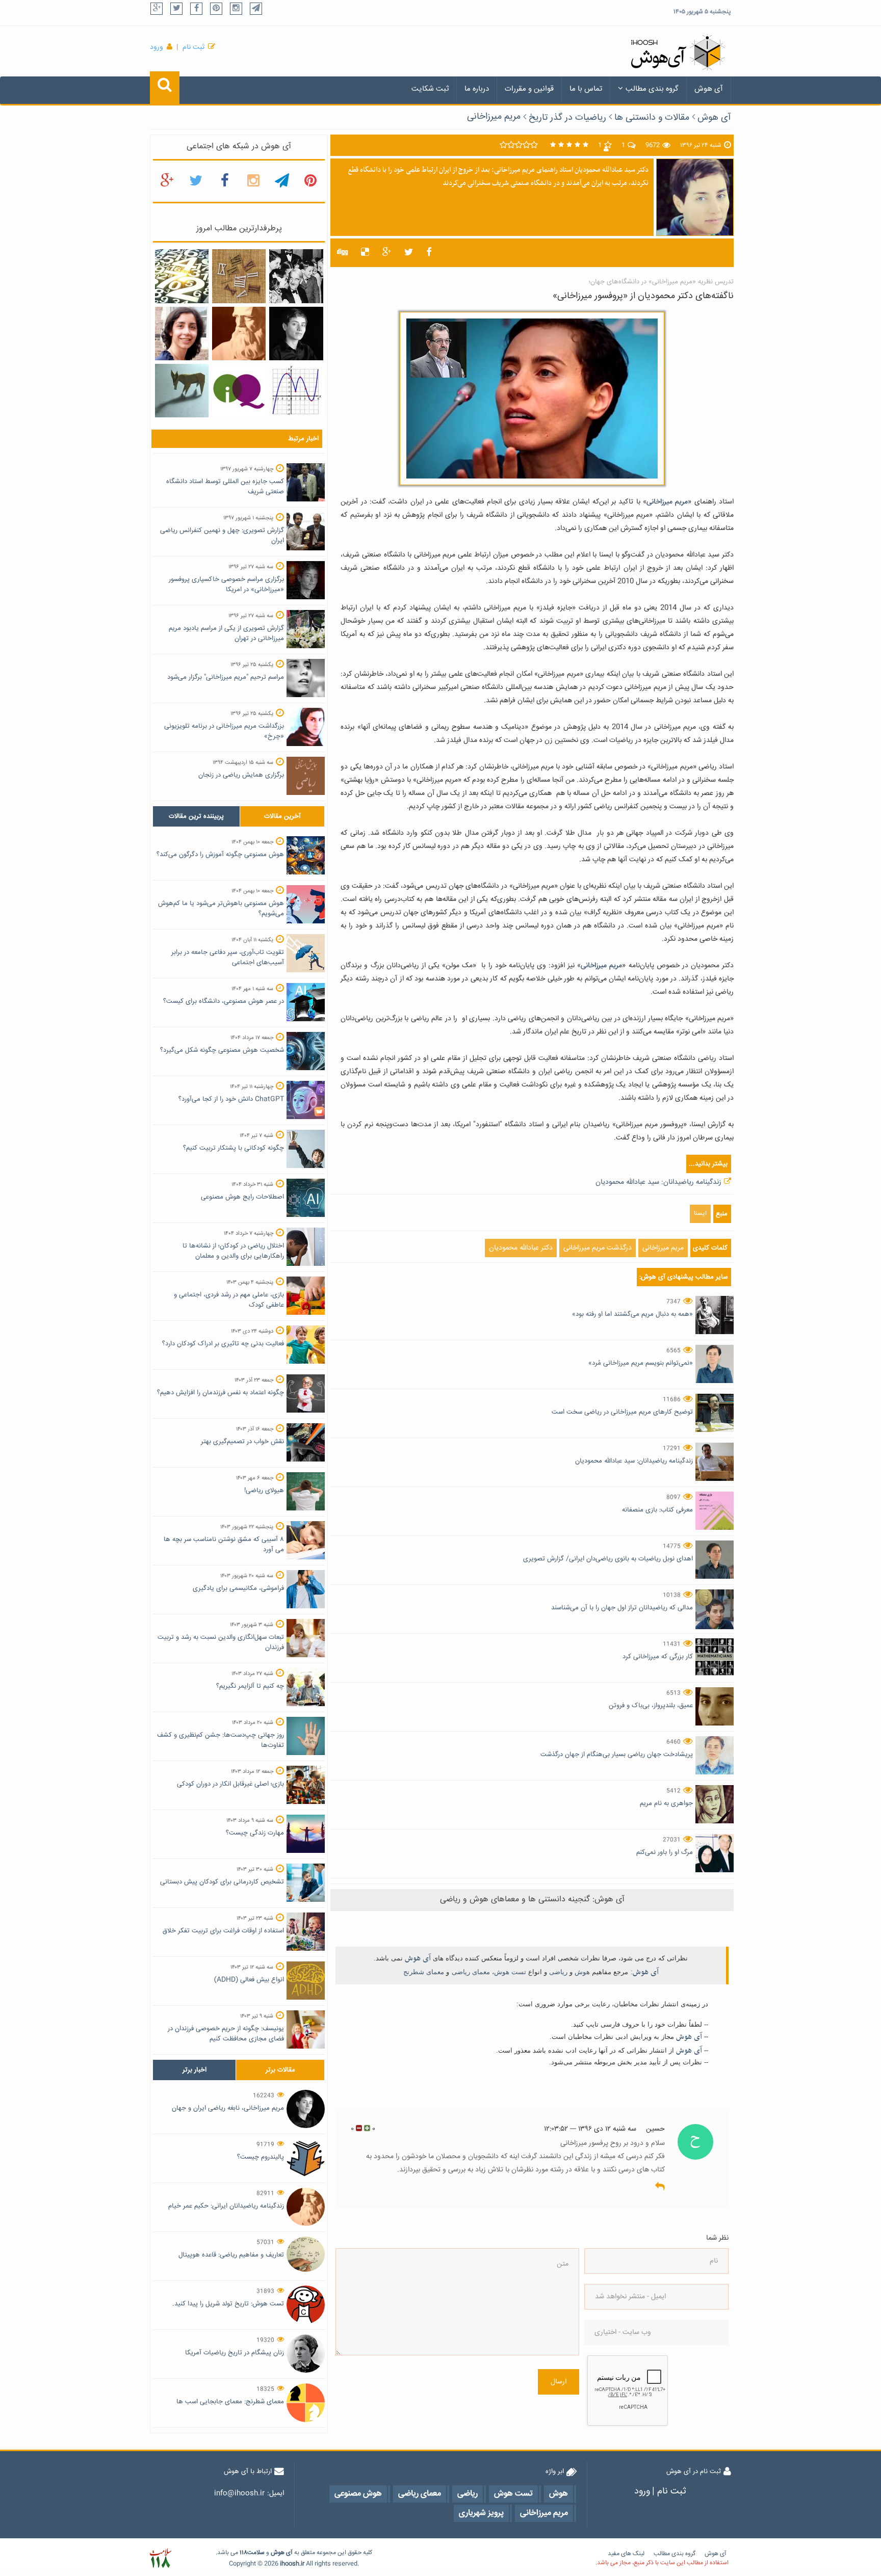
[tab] (196, 816)
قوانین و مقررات (529, 89)
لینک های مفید (626, 2554)
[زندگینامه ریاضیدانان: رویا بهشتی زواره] (182, 334)
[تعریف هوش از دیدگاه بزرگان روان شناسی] (239, 391)
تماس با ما (586, 89)
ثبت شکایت (430, 89)
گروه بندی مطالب (652, 89)
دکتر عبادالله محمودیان (521, 1248)
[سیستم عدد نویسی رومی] (239, 277)
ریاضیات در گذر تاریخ (567, 118)
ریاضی (558, 1972)
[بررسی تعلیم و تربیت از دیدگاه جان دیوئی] (296, 277)
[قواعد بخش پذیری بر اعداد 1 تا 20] (182, 277)
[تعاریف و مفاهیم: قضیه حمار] (182, 391)
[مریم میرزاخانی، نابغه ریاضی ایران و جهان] (296, 334)
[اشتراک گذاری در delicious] (365, 253)
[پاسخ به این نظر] (660, 2187)
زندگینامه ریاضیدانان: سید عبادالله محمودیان (658, 1182)
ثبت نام (193, 47)
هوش (582, 1972)
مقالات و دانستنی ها (652, 118)
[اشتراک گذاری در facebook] (429, 253)
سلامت (256, 2553)
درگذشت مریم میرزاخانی (598, 1248)
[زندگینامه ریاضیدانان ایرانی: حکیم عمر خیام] (239, 334)
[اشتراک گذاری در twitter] (409, 253)
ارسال (559, 2382)
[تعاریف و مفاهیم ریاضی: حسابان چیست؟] (296, 391)
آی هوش (709, 89)
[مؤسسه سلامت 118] (160, 2558)
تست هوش (510, 1972)
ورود (157, 47)
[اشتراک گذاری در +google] (387, 253)
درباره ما (477, 89)
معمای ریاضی (471, 1972)
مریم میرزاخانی (494, 117)
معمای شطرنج (424, 1972)
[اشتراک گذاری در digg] (342, 253)
